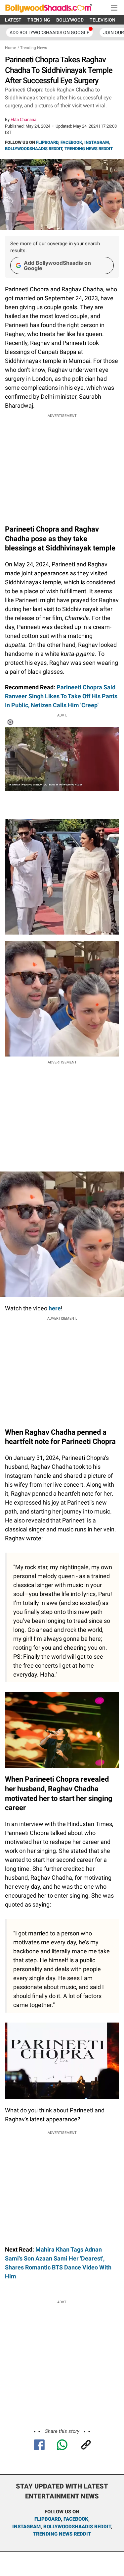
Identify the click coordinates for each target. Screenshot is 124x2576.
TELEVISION (103, 20)
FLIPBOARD (47, 142)
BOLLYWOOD (70, 20)
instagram (26, 2527)
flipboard (48, 2519)
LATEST (13, 20)
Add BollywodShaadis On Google (49, 32)
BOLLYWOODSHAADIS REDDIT (34, 149)
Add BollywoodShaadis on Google (57, 265)
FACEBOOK (71, 142)
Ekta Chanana (23, 119)
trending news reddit (62, 2534)
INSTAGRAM (97, 142)
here (55, 1308)
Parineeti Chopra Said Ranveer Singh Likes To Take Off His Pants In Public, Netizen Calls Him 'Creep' (61, 696)
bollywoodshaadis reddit (77, 2527)
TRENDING (39, 20)
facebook (76, 2519)
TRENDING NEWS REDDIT (89, 149)
